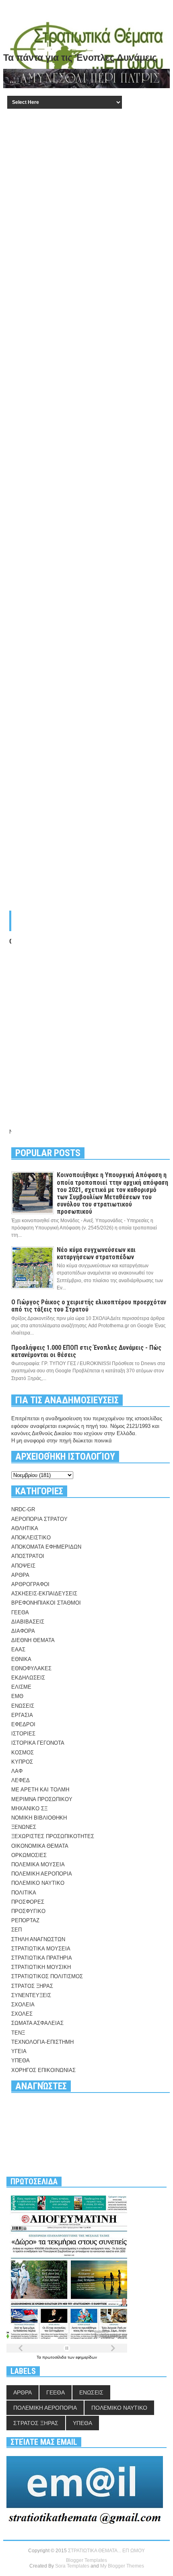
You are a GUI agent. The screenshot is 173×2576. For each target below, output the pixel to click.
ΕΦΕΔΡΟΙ (23, 1724)
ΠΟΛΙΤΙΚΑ (24, 1893)
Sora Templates (72, 2566)
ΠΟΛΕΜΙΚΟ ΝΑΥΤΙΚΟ (38, 1883)
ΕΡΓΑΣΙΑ (22, 1715)
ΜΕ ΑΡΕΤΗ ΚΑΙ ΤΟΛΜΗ (40, 1790)
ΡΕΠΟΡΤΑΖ (25, 1920)
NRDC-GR (23, 1509)
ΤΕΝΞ (18, 2033)
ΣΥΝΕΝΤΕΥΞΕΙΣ (31, 1995)
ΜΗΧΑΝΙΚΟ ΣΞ (29, 1809)
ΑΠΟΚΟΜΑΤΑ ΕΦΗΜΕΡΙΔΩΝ (46, 1547)
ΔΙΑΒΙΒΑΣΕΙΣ (28, 1622)
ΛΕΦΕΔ (21, 1780)
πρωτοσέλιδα (55, 2357)
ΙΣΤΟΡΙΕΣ (23, 1734)
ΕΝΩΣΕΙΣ (23, 1706)
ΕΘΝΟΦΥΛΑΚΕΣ (31, 1668)
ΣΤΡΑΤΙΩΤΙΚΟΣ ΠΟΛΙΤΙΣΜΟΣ (47, 1976)
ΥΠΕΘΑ (21, 2061)
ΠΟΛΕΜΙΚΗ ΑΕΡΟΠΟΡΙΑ (42, 1874)
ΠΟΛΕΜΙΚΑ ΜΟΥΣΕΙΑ (38, 1864)
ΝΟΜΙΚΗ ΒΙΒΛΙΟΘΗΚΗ (39, 1818)
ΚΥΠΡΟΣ (22, 1762)
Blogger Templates (86, 2560)
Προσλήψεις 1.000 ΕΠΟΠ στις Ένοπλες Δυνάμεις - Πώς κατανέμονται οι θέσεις (86, 1351)
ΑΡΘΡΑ (20, 1575)
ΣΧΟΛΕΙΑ (23, 2005)
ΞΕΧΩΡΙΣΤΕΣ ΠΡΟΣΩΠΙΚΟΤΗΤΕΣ (53, 1836)
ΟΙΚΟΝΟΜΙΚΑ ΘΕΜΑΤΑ (40, 1846)
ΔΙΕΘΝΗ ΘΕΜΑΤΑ (33, 1640)
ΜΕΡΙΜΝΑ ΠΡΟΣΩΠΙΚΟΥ (42, 1799)
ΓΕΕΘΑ (20, 1612)
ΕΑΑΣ (18, 1650)
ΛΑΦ (17, 1771)
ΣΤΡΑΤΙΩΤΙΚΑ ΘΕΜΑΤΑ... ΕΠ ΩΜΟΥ (106, 2551)
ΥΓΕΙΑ (19, 2051)
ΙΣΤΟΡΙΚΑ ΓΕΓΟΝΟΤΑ (38, 1743)
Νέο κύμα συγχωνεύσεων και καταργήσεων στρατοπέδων (96, 1253)
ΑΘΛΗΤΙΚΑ (25, 1528)
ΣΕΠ (16, 1930)
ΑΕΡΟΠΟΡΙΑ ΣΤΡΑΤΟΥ (39, 1519)
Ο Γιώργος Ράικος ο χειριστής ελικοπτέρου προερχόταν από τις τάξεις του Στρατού (89, 1306)
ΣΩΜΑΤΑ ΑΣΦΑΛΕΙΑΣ (37, 2023)
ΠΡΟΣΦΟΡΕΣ (28, 1902)
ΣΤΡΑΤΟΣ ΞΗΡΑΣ (32, 1986)
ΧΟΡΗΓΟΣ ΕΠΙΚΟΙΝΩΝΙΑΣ (43, 2070)
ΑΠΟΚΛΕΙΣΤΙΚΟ (31, 1538)
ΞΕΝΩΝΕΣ (24, 1827)
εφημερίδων (86, 2357)
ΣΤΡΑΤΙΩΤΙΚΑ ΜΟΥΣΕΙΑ (41, 1949)
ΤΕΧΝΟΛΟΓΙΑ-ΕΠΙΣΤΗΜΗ (42, 2042)
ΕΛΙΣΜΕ (21, 1687)
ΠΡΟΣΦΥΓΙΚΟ (28, 1911)
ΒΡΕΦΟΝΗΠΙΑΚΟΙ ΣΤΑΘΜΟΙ (46, 1603)
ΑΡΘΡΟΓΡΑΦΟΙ (30, 1584)
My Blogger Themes (122, 2566)
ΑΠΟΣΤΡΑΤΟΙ (28, 1556)
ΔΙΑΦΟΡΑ (23, 1631)
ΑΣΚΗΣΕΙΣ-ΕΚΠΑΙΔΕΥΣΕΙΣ (44, 1594)
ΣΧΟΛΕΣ (22, 2014)
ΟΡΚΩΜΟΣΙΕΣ (29, 1855)
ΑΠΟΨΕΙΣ (23, 1566)
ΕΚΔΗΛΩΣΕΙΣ (28, 1678)
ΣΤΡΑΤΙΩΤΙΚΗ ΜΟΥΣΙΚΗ (41, 1967)
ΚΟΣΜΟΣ (23, 1753)
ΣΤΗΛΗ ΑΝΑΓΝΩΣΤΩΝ (38, 1939)
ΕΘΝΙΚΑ (21, 1659)
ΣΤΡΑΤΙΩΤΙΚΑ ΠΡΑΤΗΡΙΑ (42, 1958)
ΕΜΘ (17, 1696)
